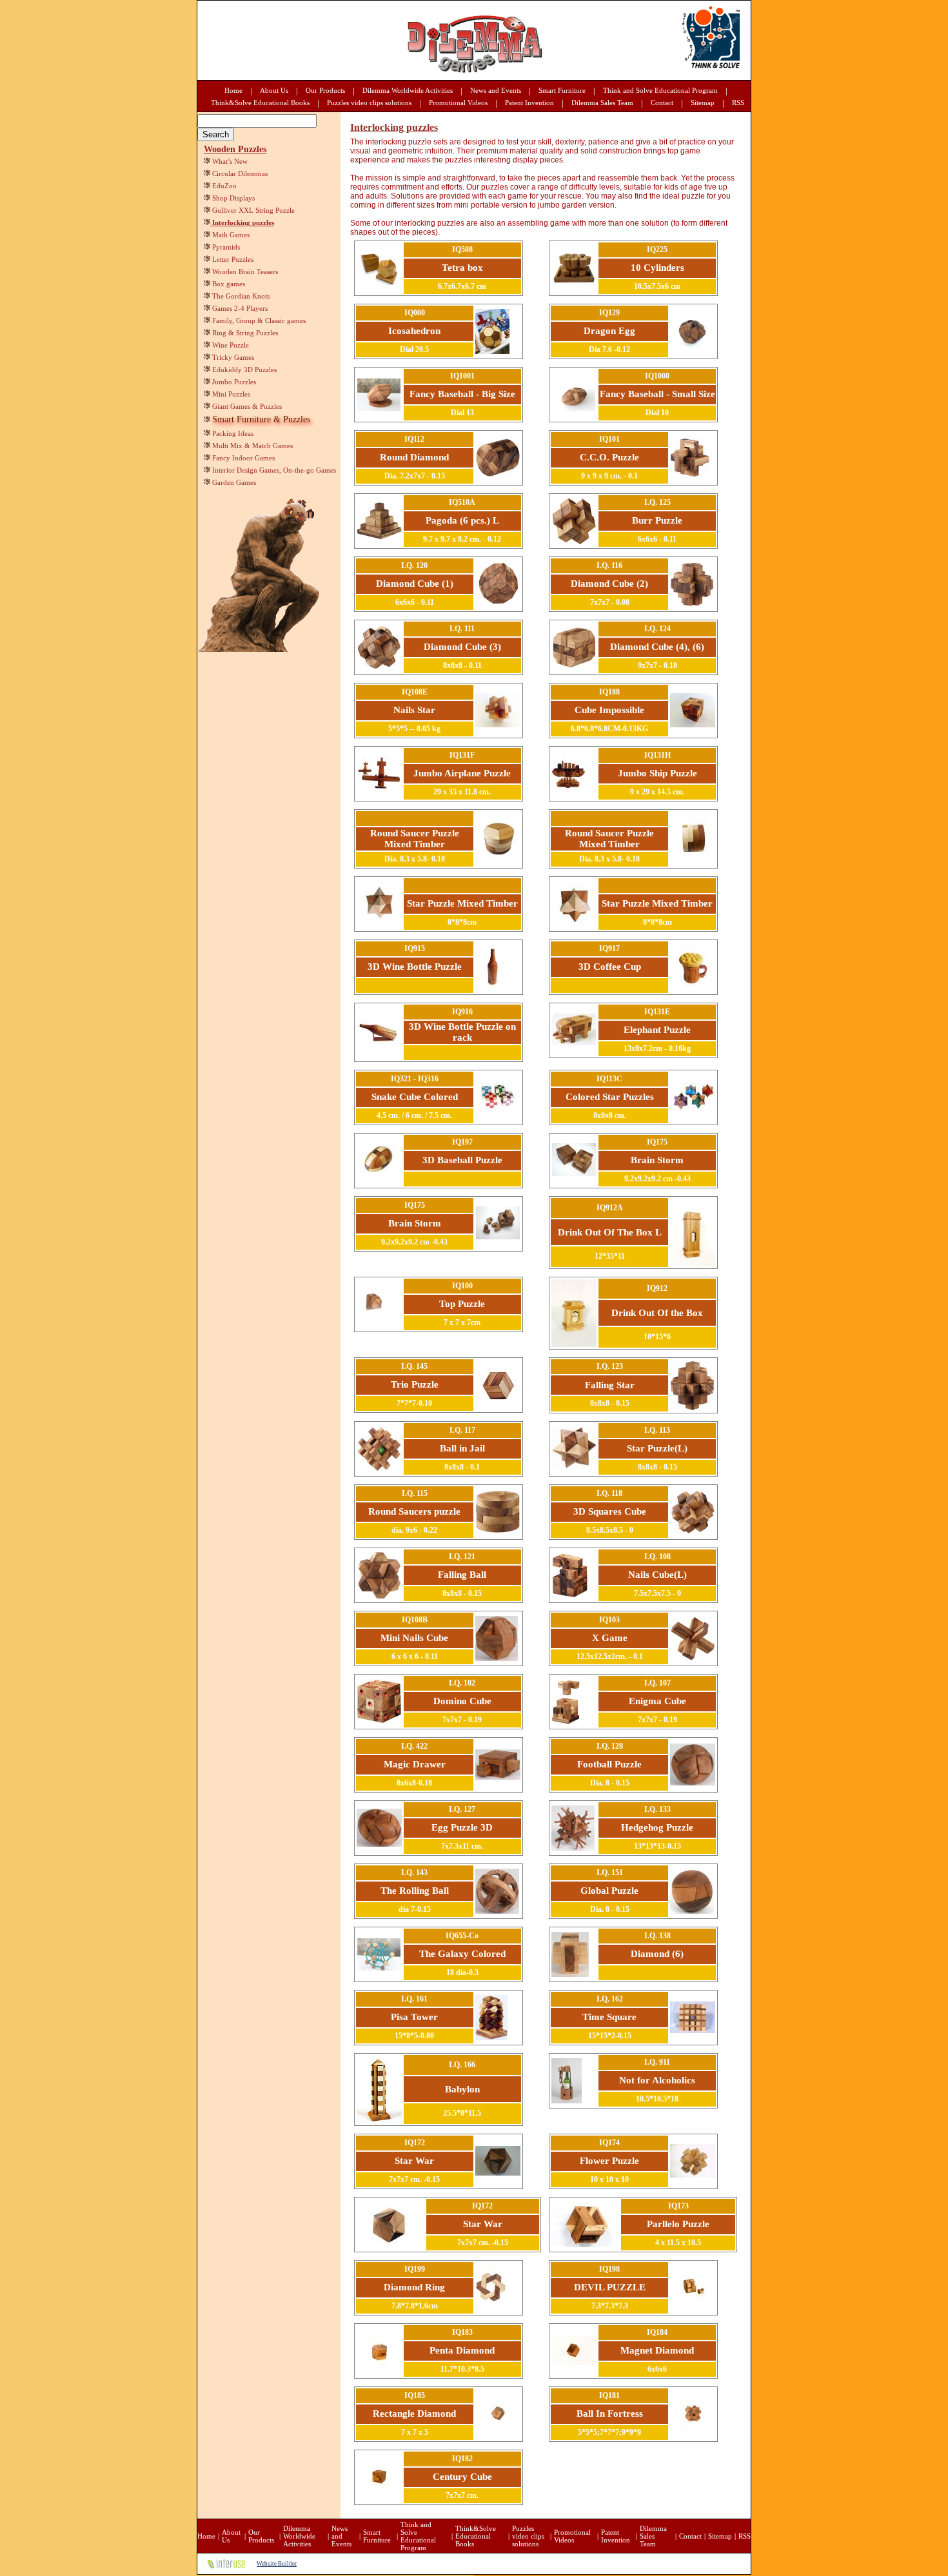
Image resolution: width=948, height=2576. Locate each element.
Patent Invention (529, 103)
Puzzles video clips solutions (369, 103)
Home (233, 90)
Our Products (325, 90)
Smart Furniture (562, 90)
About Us (274, 90)
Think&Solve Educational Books (260, 103)
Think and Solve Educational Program (660, 90)
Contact (662, 103)
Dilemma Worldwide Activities (408, 90)
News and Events (496, 90)
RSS (738, 103)
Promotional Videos (458, 103)
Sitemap (703, 103)
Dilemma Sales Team (602, 103)
